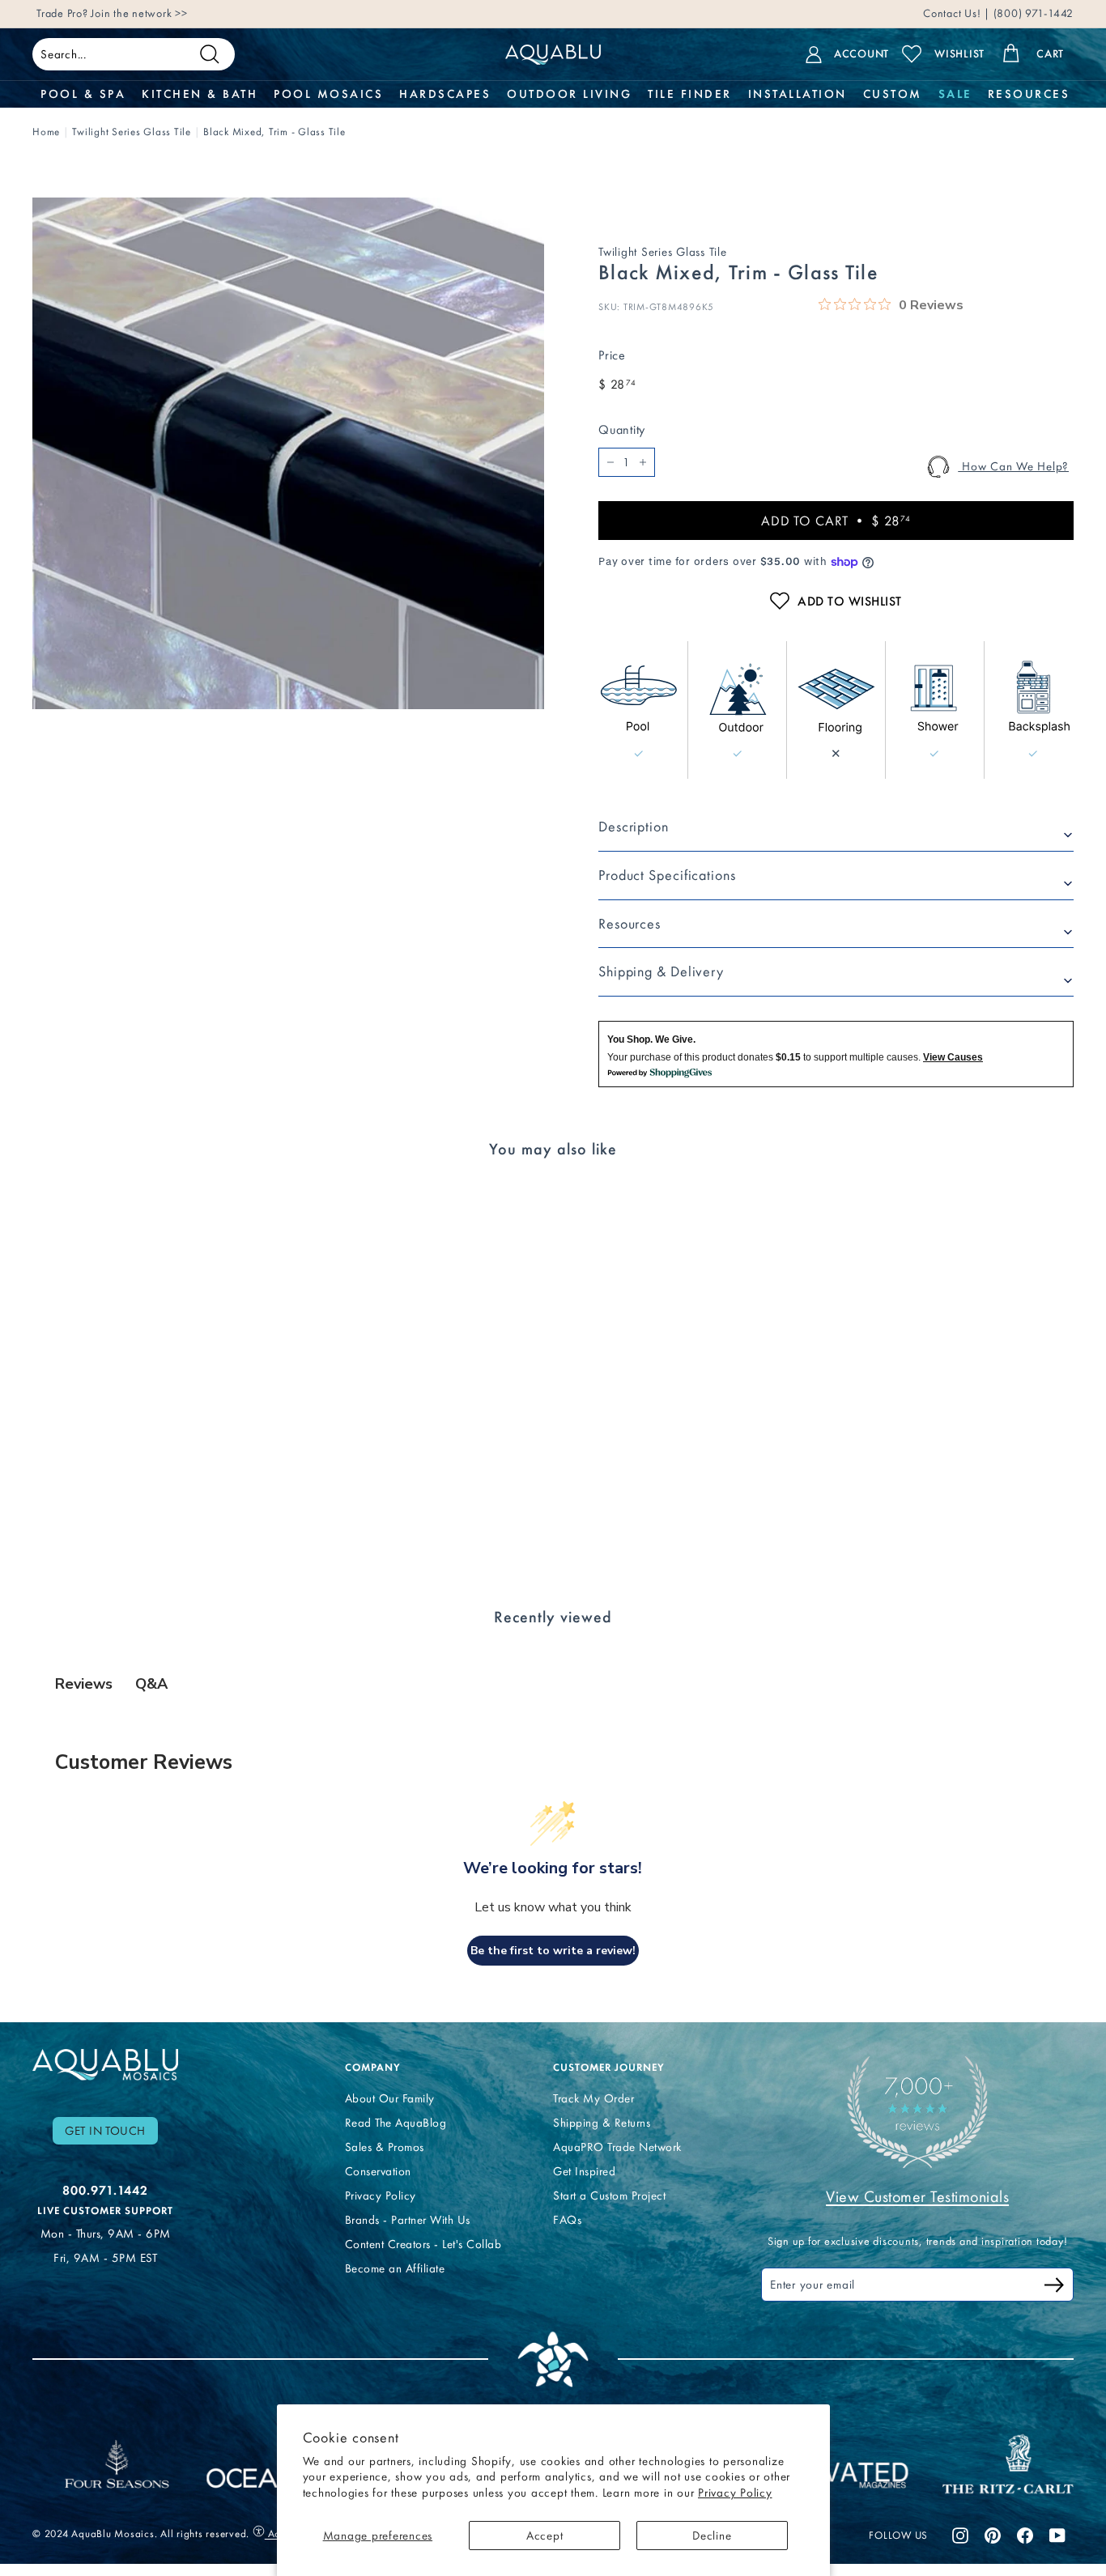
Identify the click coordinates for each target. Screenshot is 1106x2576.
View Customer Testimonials (917, 2196)
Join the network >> (139, 13)
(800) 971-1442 (1032, 13)
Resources (630, 924)
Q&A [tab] (151, 1684)
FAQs (567, 2220)
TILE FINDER (690, 94)
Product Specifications (667, 875)
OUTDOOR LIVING (569, 94)
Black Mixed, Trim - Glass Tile (274, 132)
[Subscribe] (1054, 2287)
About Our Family (390, 2098)
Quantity (622, 429)
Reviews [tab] (84, 1684)
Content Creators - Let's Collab (423, 2244)
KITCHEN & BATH (200, 94)
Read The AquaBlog (396, 2123)
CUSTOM (893, 94)
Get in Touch (105, 2131)
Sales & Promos (385, 2147)
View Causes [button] (953, 1057)
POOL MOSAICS (328, 94)
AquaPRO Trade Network (617, 2147)
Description (634, 827)
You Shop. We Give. (651, 1039)
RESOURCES (1029, 94)
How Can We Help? (1013, 466)
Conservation (378, 2171)
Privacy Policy (735, 2493)
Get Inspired (584, 2171)
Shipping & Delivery (661, 971)
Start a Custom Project (609, 2196)
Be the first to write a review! (553, 1951)
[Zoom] (288, 453)
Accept (545, 2536)
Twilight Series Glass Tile (132, 132)
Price (612, 355)
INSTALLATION (798, 94)
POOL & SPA (83, 94)
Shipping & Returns (602, 2123)
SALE (955, 94)
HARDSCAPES (445, 94)
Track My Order (593, 2098)
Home (46, 132)
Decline (712, 2536)
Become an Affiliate (395, 2268)
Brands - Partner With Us (408, 2220)
